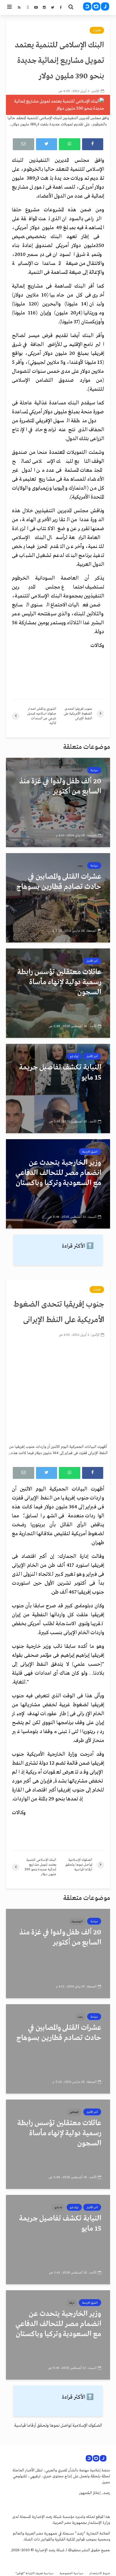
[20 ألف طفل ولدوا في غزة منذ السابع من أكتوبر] (58, 802)
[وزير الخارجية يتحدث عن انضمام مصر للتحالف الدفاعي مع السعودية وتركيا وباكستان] (58, 1184)
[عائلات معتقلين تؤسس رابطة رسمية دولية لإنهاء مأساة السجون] (58, 993)
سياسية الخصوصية (71, 2573)
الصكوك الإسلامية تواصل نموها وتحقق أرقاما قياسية (58, 2426)
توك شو (74, 1056)
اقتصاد (97, 30)
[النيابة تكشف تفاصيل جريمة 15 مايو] (58, 1089)
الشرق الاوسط (90, 1152)
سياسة (94, 770)
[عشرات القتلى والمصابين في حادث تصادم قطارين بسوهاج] (58, 898)
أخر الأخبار (92, 961)
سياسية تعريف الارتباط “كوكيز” (35, 2573)
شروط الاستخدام (100, 2573)
